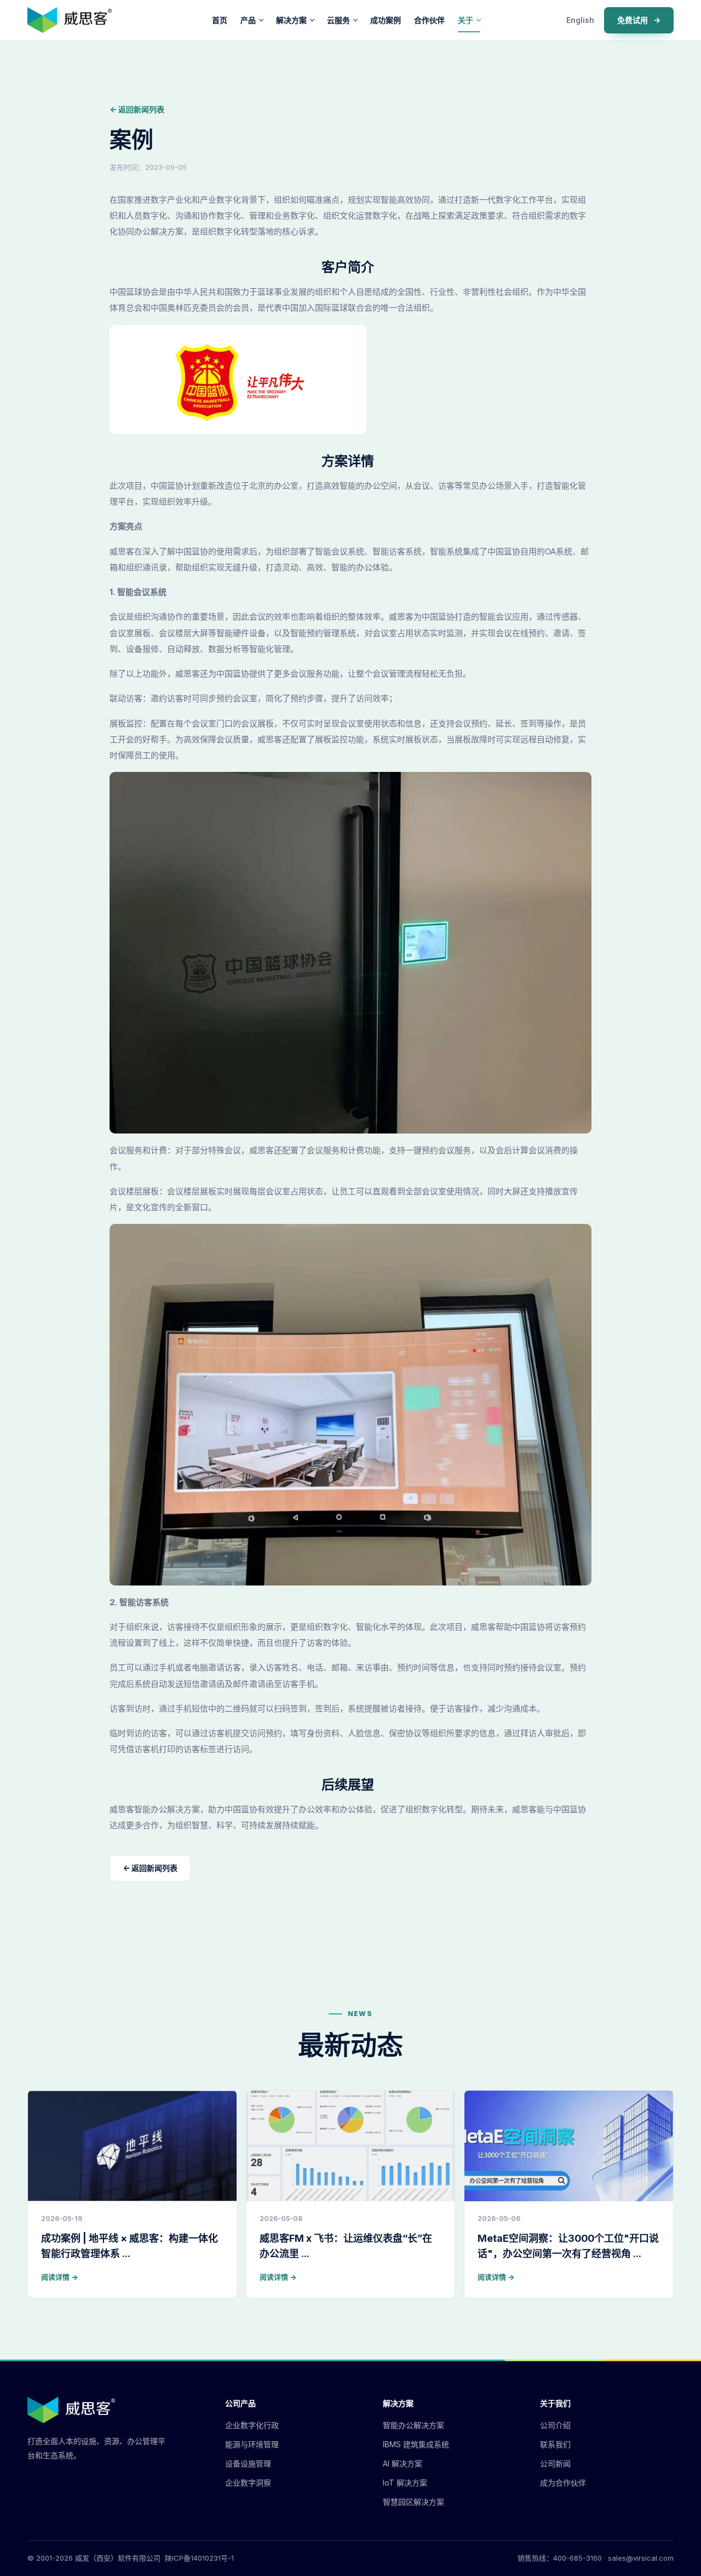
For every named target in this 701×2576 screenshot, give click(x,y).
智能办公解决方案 (413, 2425)
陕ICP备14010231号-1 (199, 2558)
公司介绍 (555, 2425)
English (580, 20)
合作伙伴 (429, 20)
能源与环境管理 (252, 2444)
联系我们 (555, 2444)
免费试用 (639, 20)
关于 (466, 20)
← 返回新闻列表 (137, 109)
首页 (220, 20)
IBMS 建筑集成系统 (416, 2444)
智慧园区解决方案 (413, 2502)
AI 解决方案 (403, 2463)
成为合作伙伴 (563, 2483)
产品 (248, 20)
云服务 (338, 20)
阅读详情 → (59, 2277)
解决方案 (291, 20)
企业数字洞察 (248, 2483)
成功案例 (386, 20)
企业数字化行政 (252, 2425)
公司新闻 (555, 2463)
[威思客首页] (70, 20)
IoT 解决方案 (405, 2483)
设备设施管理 (248, 2463)
